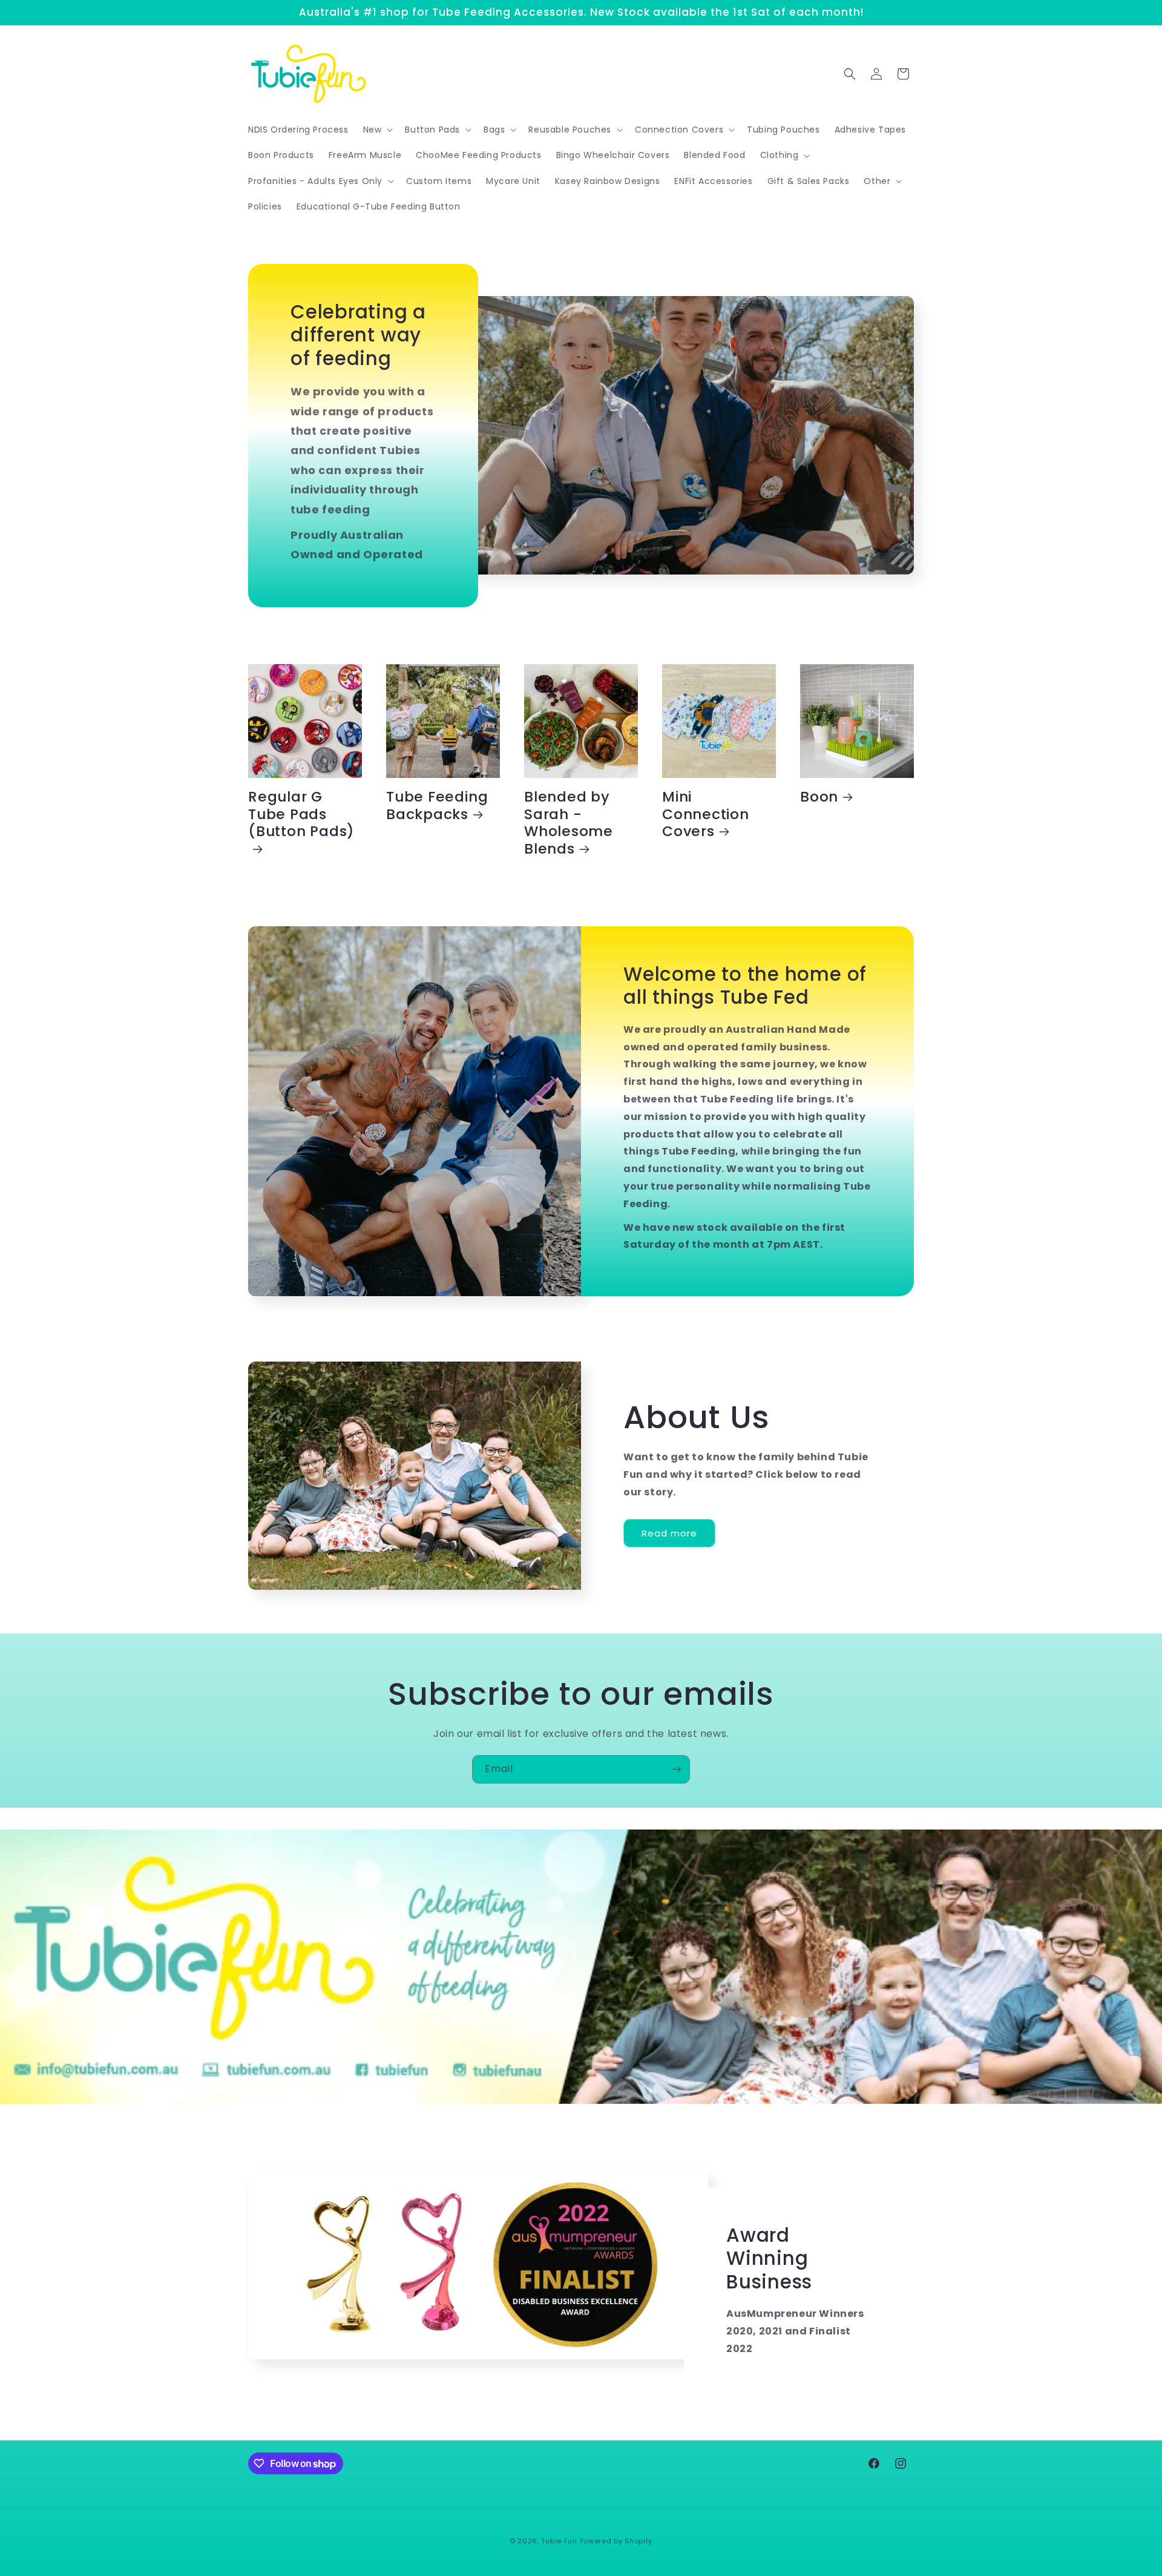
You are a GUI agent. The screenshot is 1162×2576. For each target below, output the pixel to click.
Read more (669, 1533)
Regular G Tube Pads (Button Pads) (301, 815)
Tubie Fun (559, 2541)
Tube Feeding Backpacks (437, 806)
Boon (819, 797)
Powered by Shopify (616, 2541)
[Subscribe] (676, 1769)
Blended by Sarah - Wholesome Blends (569, 823)
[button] (377, 130)
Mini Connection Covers (706, 814)
